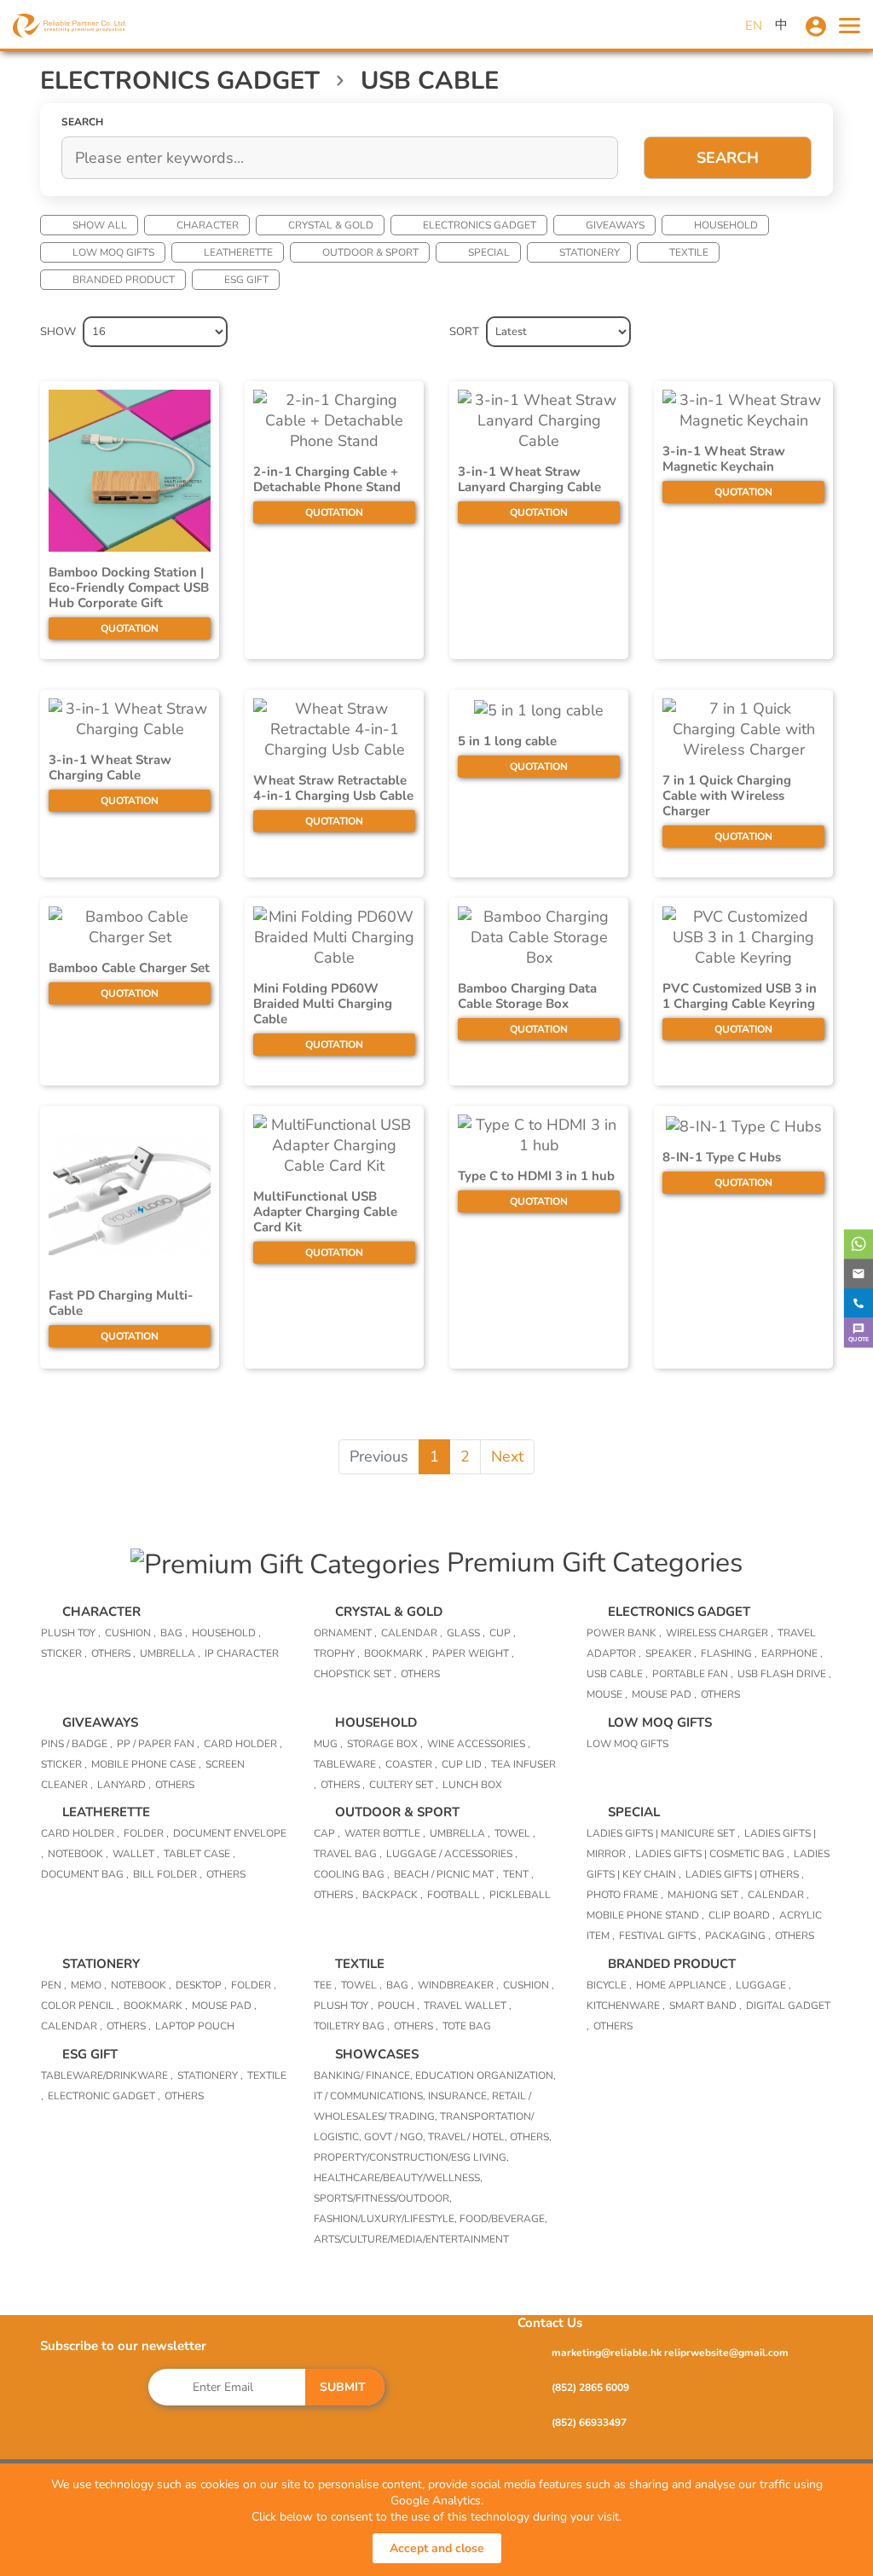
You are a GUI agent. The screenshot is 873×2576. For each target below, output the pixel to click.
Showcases (377, 2054)
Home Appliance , (684, 1985)
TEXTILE (689, 252)
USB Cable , (617, 1674)
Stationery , (210, 2075)
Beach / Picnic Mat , (446, 1874)
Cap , (327, 1833)
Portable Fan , (693, 1674)
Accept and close (437, 2548)
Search (728, 158)
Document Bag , (85, 1874)
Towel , (515, 1833)
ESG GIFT (246, 280)
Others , (113, 1653)
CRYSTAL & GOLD (331, 225)
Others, (531, 2137)
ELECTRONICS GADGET (480, 225)
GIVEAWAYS (615, 225)
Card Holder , (243, 1744)
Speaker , (671, 1653)
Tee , (325, 1985)
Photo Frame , (625, 1895)
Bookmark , (396, 1653)
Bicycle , (609, 1985)
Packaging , (738, 1936)
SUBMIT (343, 2387)
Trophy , (337, 1653)
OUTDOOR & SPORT (370, 252)
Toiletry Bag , (352, 2026)
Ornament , (345, 1633)
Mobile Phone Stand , (645, 1915)
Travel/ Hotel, (469, 2137)
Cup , (503, 1633)
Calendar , (412, 1633)
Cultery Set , (404, 1785)
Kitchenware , (626, 2006)
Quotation (130, 628)
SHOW (58, 332)
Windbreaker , (458, 1985)
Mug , (328, 1744)
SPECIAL (489, 252)
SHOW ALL (100, 225)
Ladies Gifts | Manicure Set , (663, 1833)
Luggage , (763, 1985)
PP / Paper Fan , (158, 1744)
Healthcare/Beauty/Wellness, (398, 2178)
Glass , (466, 1633)
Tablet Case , (199, 1854)
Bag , (174, 1633)
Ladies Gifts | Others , (745, 1874)
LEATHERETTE (238, 252)
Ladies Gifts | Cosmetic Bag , (712, 1854)
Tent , (518, 1874)
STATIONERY (590, 252)
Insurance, (460, 2096)
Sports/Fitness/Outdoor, (383, 2198)
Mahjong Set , (705, 1895)
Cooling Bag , (352, 1874)
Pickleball (520, 1895)
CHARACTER (208, 225)
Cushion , (130, 1633)
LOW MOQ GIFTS (113, 252)
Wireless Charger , (720, 1633)
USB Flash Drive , (784, 1674)
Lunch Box (472, 1785)
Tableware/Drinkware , (107, 2075)
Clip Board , (742, 1915)
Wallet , (136, 1854)
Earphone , (792, 1653)
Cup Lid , (464, 1764)
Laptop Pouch (195, 2026)
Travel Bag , (348, 1854)
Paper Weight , (473, 1653)
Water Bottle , (385, 1833)
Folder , (146, 1833)
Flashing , (729, 1653)
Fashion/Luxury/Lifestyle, (387, 2219)
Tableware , (347, 1764)
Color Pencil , (80, 2006)
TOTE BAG (467, 2026)
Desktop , (201, 1985)
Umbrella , (170, 1653)
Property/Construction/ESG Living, (411, 2157)
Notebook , (78, 1854)
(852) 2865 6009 (590, 2388)
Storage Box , (385, 1744)
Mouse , (607, 1694)
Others (420, 1674)
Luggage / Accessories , (452, 1854)
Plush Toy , (71, 1633)
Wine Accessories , (479, 1744)
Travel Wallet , (468, 2006)
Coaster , (411, 1764)
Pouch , (399, 2006)
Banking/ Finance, (364, 2075)
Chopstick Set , (355, 1674)
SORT (464, 332)
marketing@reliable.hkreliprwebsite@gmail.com (670, 2353)
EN (754, 26)
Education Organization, (486, 2075)
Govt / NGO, (396, 2137)
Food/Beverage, (503, 2219)
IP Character (242, 1653)
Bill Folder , (168, 1874)
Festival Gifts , (660, 1936)
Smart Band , (705, 2006)
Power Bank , (624, 1633)
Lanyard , (124, 1785)
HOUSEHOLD (726, 225)
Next (507, 1456)
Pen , (54, 1985)
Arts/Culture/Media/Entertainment (411, 2239)
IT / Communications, (371, 2096)
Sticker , (64, 1653)
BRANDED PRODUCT (124, 280)
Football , (456, 1895)
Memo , (89, 1985)
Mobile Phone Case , (146, 1764)
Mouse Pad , (664, 1694)
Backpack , (393, 1895)
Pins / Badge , (77, 1744)
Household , (226, 1633)
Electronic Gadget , (104, 2096)
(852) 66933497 (589, 2423)
